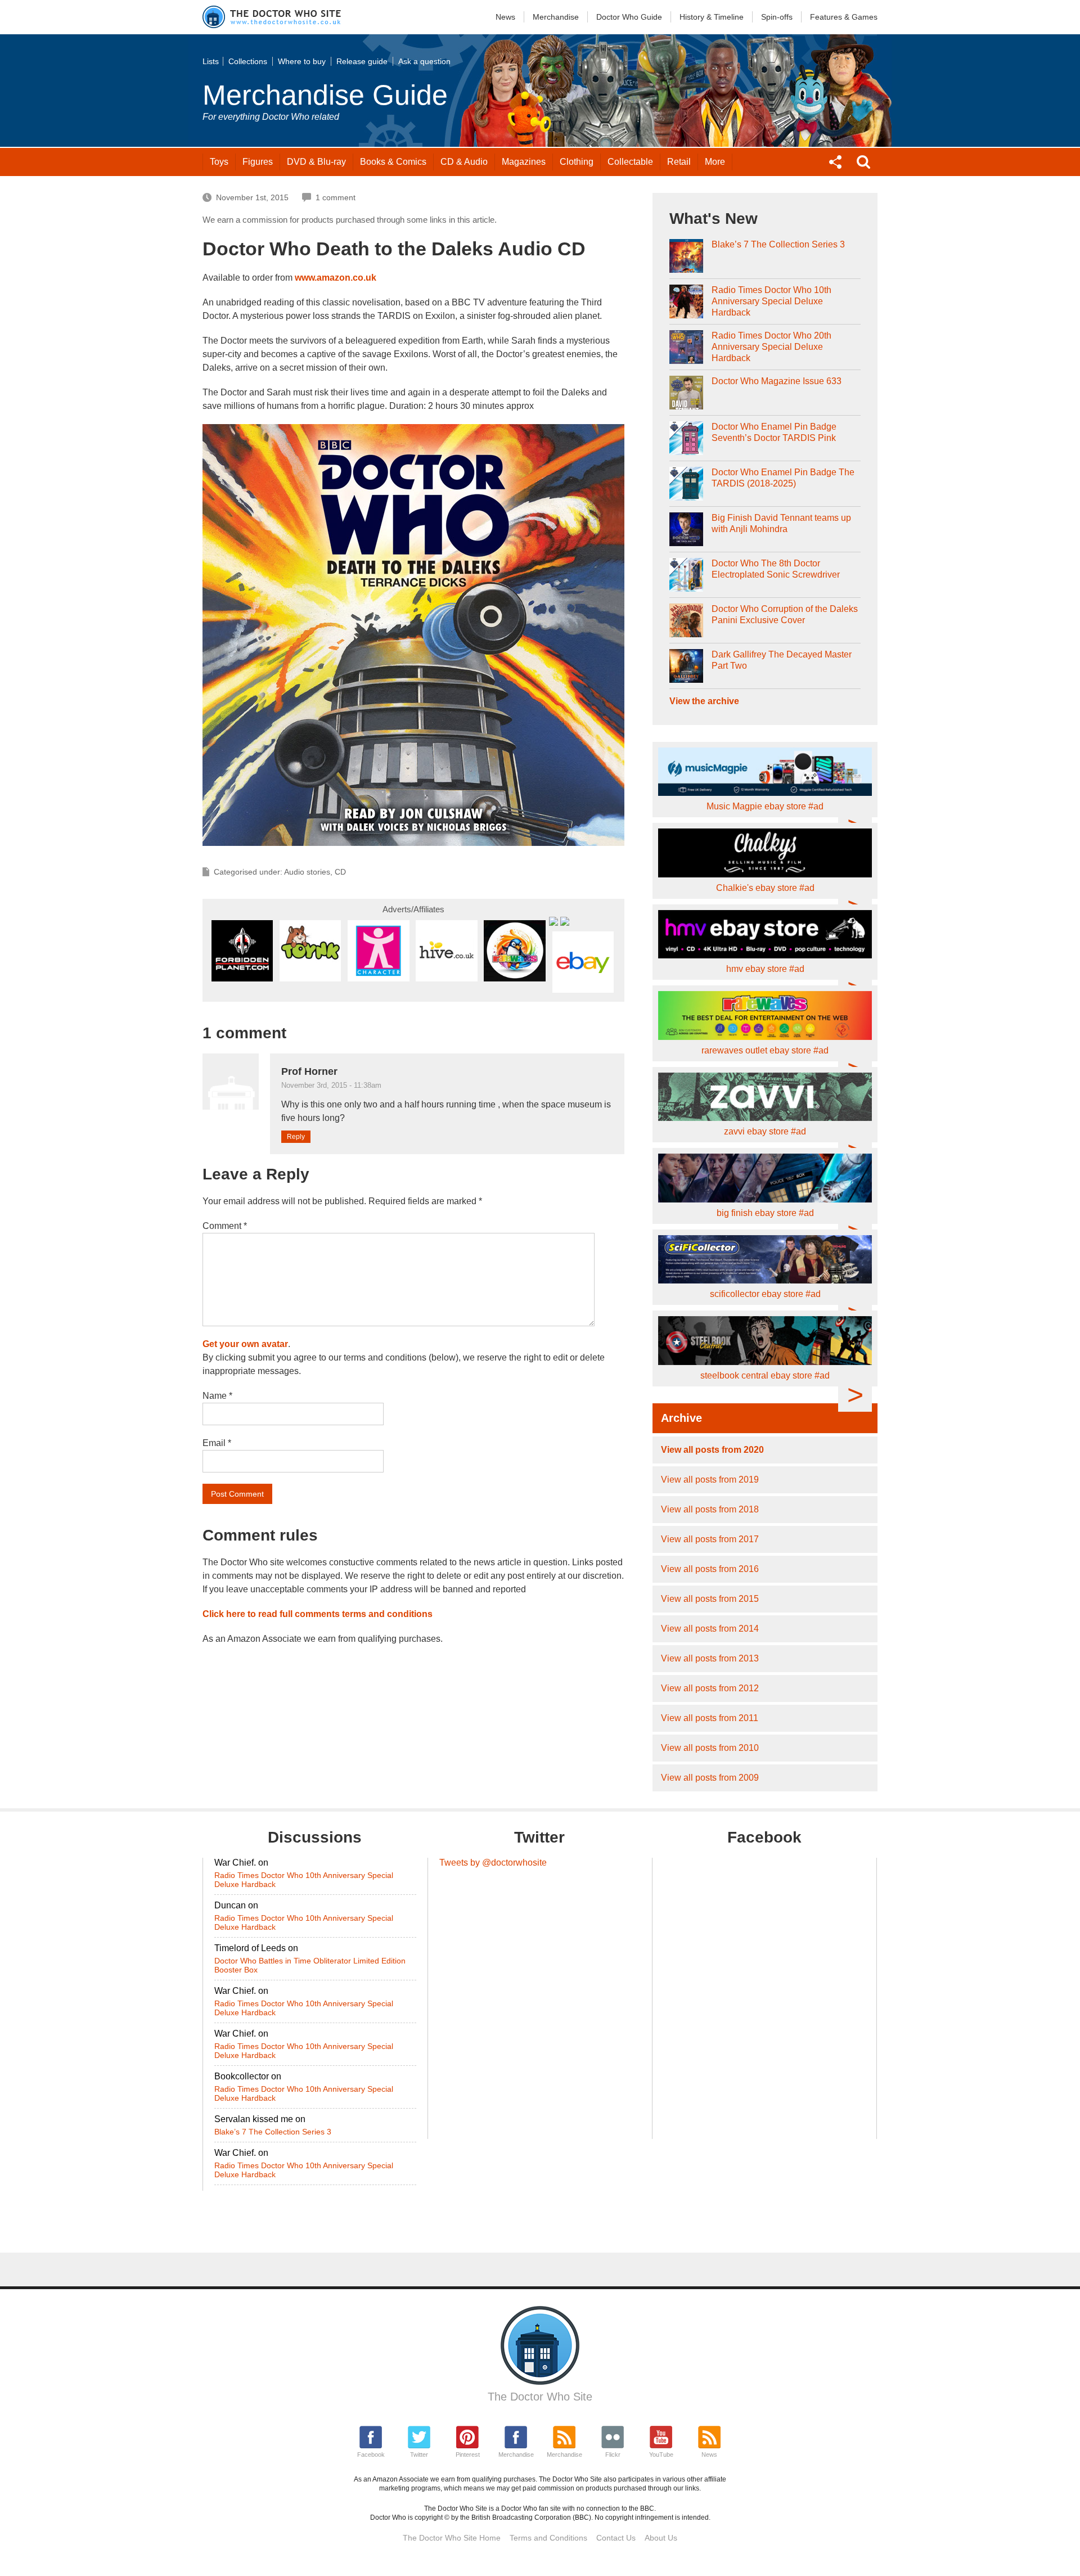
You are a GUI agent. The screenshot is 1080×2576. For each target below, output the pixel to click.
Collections (248, 61)
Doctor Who (629, 17)
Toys (219, 162)
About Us (661, 2538)
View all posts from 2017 (710, 1539)
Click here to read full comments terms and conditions (318, 1614)
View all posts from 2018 (710, 1509)
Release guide (362, 61)
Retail (679, 162)
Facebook (371, 2455)
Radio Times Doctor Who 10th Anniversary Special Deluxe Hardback (771, 301)
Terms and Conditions (548, 2538)
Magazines (524, 162)
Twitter (419, 2455)
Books (393, 162)
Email (217, 1443)
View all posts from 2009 (710, 1778)
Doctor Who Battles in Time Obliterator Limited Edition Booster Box (310, 1965)
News (505, 17)
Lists (211, 61)
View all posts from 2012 (710, 1688)
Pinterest (468, 2455)
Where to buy (302, 61)
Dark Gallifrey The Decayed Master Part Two (782, 660)
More (715, 162)
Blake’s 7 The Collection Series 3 (778, 244)
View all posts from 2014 (710, 1629)
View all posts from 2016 (710, 1569)
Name (217, 1396)
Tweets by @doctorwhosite (493, 1863)
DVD (316, 162)
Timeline (712, 17)
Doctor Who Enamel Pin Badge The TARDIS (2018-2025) (783, 478)
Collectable (630, 162)
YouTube (661, 2455)
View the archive (704, 701)
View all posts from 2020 (712, 1450)
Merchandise (556, 17)
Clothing (577, 162)
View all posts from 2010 (710, 1748)
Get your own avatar (245, 1344)
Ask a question (424, 61)
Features (844, 17)
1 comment (336, 197)
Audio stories (307, 872)
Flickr (613, 2455)
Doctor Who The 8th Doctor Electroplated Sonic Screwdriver (776, 569)
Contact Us (616, 2538)
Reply (296, 1137)
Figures (258, 162)
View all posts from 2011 (710, 1718)
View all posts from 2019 (710, 1480)
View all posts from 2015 (710, 1599)
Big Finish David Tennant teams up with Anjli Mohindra (781, 523)
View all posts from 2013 (710, 1658)
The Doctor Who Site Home (452, 2538)
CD (340, 872)
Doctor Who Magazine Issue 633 (777, 381)
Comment (225, 1226)
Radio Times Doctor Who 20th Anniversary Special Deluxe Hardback (771, 347)
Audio (464, 162)
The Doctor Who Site (540, 2397)
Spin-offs (777, 17)
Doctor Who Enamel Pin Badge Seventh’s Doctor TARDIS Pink (774, 432)
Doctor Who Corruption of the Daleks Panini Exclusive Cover (785, 614)
